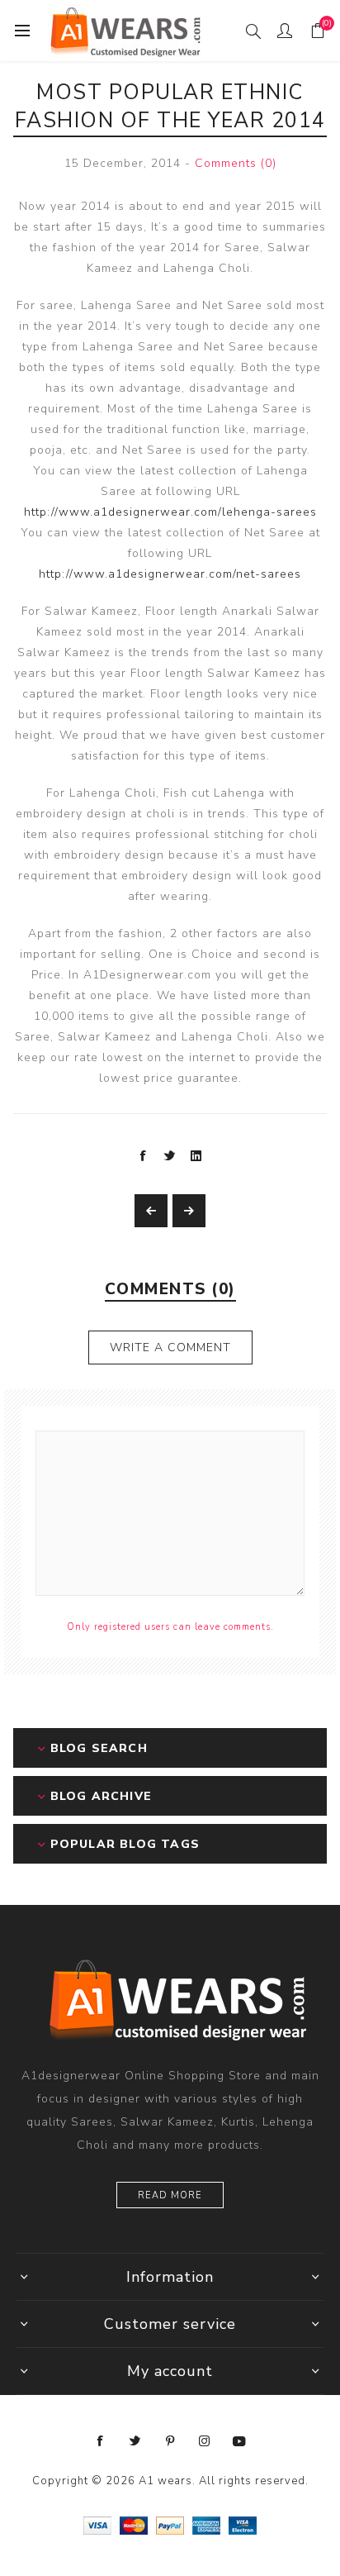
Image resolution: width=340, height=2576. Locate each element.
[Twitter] (135, 2441)
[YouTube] (239, 2441)
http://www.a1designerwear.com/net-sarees (170, 574)
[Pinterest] (170, 2441)
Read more (170, 2195)
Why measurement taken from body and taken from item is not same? (151, 1211)
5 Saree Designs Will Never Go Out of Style (189, 1211)
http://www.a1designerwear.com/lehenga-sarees (170, 512)
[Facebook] (101, 2441)
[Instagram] (205, 2441)
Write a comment (170, 1348)
